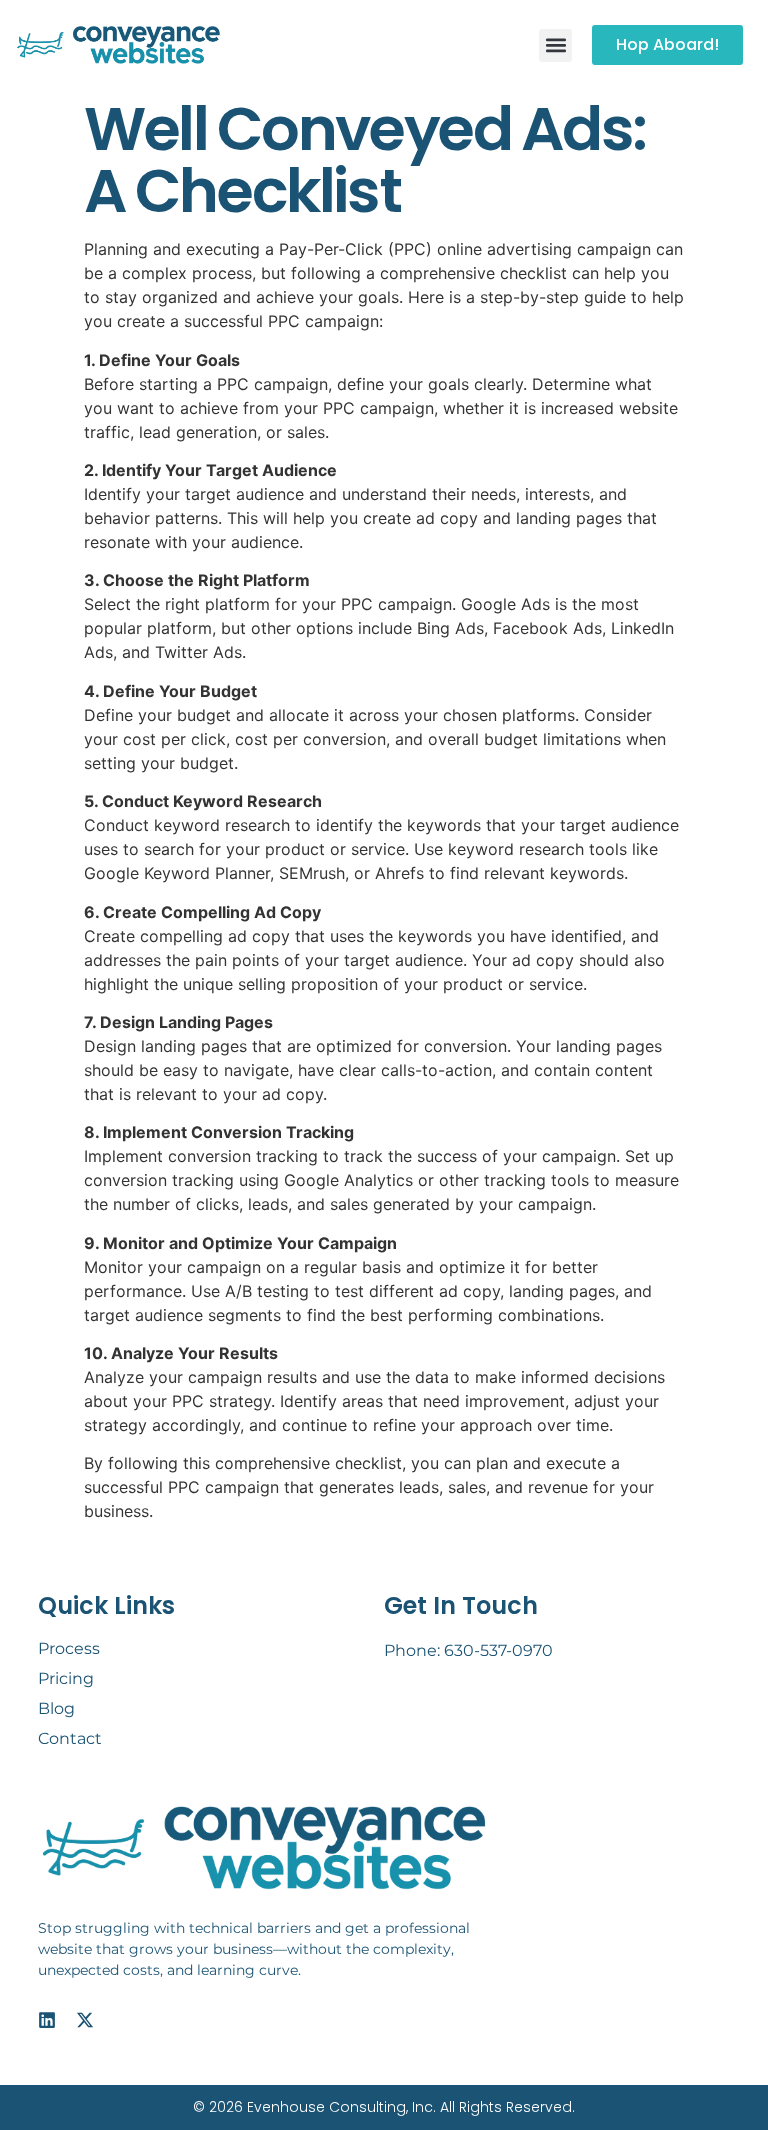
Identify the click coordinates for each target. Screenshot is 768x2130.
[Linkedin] (47, 2020)
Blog (56, 1708)
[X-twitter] (85, 2020)
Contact (70, 1738)
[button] (555, 45)
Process (69, 1648)
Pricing (66, 1678)
